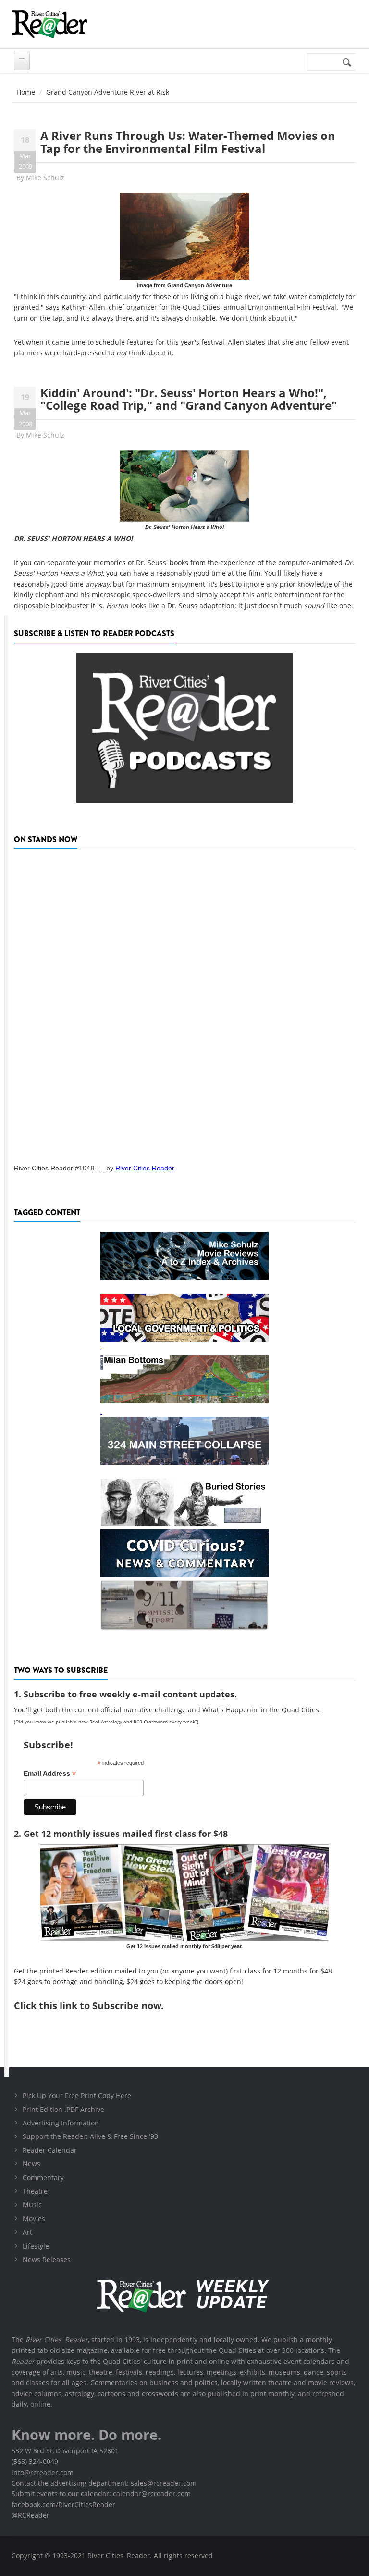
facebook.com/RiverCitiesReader (63, 2505)
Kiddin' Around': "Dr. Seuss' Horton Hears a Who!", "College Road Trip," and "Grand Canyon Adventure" (189, 399)
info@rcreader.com (43, 2472)
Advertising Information (61, 2123)
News (31, 2164)
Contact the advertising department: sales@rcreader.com (104, 2483)
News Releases (47, 2259)
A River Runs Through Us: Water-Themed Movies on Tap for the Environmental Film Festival (188, 142)
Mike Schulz (45, 178)
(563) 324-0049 (35, 2461)
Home (26, 92)
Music (32, 2205)
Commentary (43, 2178)
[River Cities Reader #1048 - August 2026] (184, 1003)
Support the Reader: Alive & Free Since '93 (90, 2136)
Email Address (50, 1774)
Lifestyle (36, 2246)
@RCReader (31, 2515)
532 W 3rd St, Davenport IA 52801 (65, 2451)
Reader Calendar (50, 2150)
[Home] (49, 24)
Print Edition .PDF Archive (63, 2109)
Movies (34, 2218)
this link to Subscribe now (100, 2005)
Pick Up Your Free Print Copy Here (77, 2095)
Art (27, 2232)
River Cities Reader (145, 1168)
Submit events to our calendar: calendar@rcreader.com (101, 2494)
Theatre (35, 2191)
